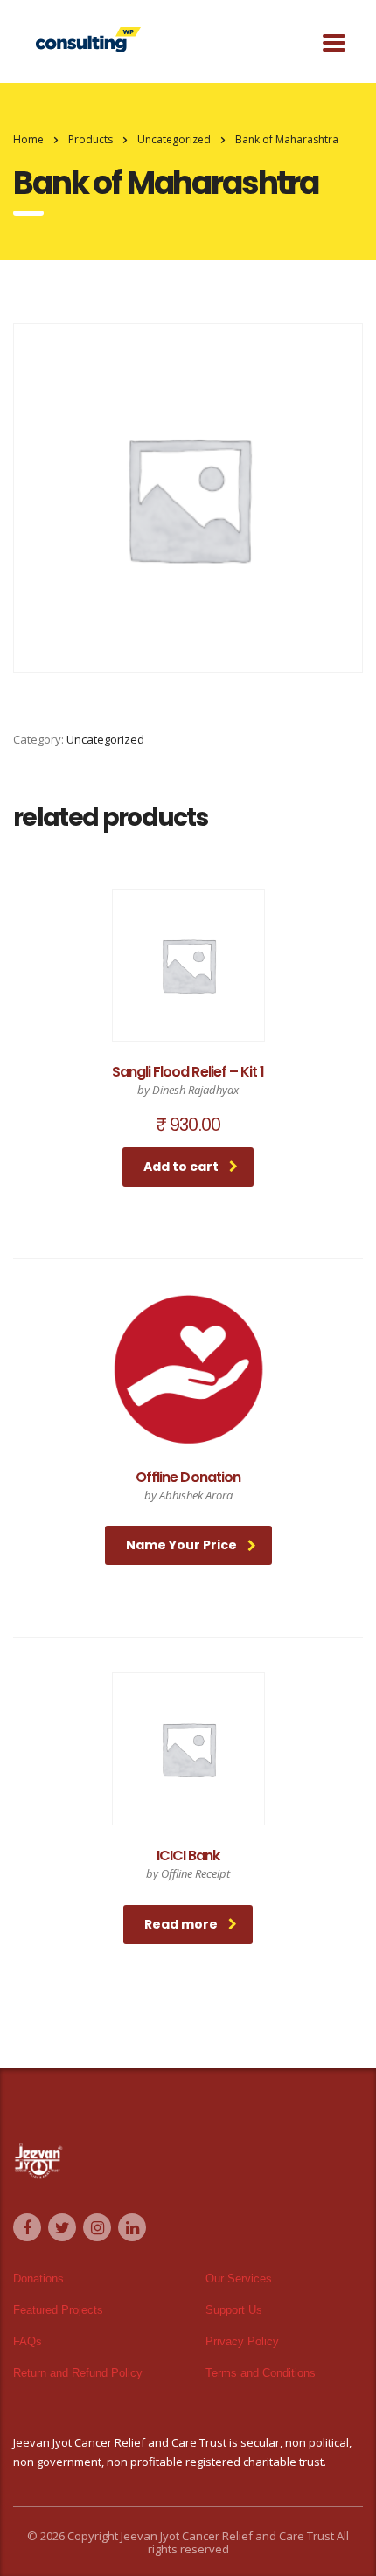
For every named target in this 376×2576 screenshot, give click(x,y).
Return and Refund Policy (78, 2373)
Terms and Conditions (261, 2373)
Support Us (234, 2310)
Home (28, 139)
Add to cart (181, 1167)
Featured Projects (58, 2310)
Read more (181, 1924)
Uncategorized (105, 739)
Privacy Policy (242, 2341)
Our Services (239, 2278)
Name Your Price (181, 1545)
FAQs (28, 2341)
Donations (38, 2278)
